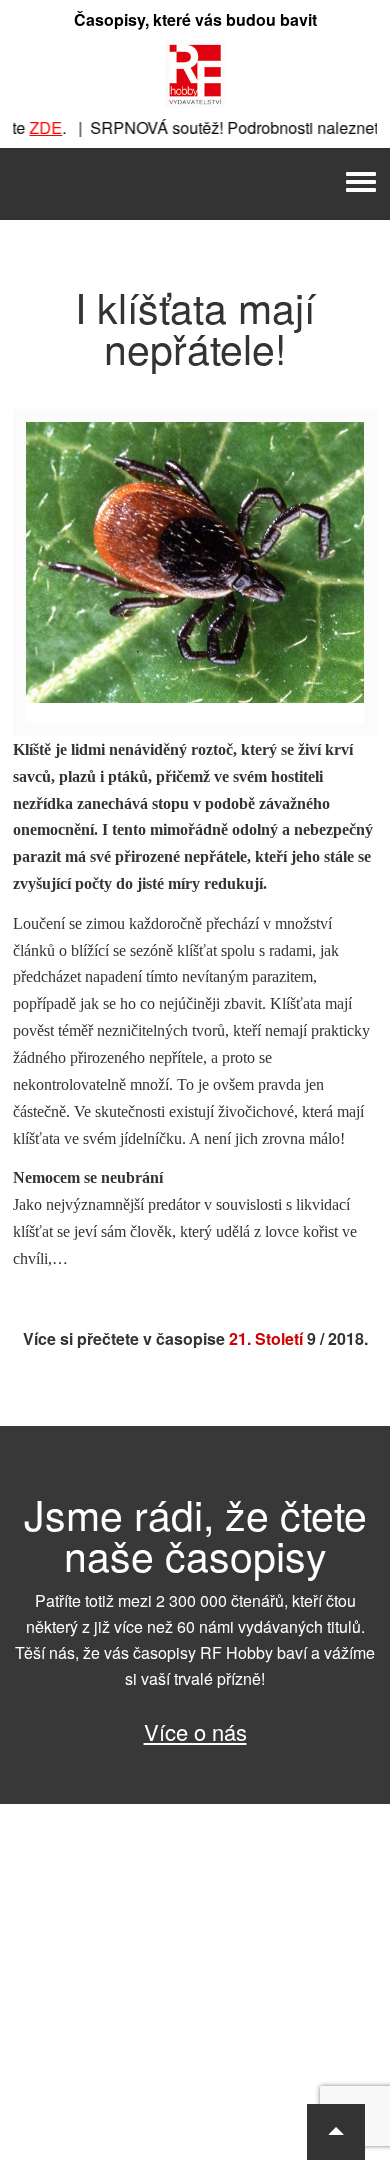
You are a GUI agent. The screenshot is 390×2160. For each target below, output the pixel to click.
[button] (336, 2132)
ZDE (35, 127)
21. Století (266, 1338)
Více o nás (195, 1731)
